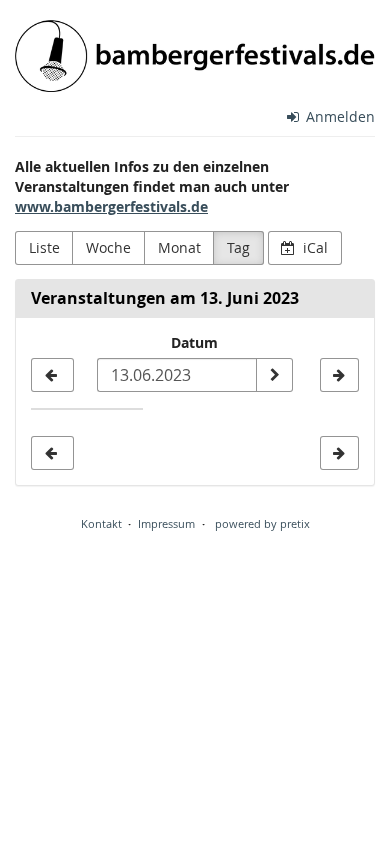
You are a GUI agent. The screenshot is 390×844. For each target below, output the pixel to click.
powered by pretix (262, 523)
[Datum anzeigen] (274, 375)
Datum (194, 342)
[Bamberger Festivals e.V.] (195, 56)
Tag (238, 247)
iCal (313, 247)
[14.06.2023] (339, 375)
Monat (179, 247)
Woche (108, 247)
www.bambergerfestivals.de (111, 206)
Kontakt (101, 523)
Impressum (166, 523)
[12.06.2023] (52, 375)
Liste (44, 247)
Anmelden (338, 116)
